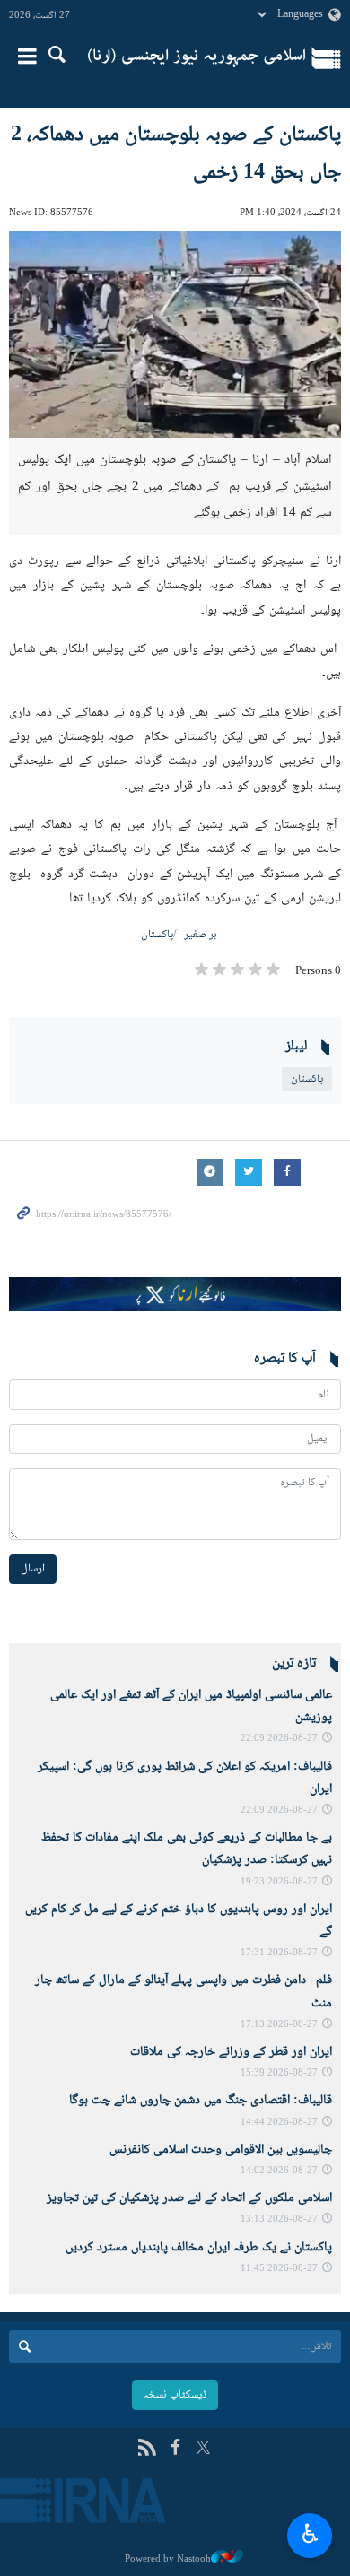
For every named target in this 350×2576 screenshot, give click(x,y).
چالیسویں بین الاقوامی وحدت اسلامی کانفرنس (221, 2150)
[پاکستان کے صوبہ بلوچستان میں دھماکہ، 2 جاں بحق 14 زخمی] (175, 334)
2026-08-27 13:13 (279, 2219)
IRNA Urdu (197, 58)
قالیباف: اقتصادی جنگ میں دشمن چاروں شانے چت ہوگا (201, 2101)
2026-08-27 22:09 (279, 1739)
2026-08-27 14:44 (279, 2123)
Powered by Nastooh (168, 2559)
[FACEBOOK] (175, 2449)
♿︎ (310, 2533)
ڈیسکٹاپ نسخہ (175, 2395)
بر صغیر (201, 935)
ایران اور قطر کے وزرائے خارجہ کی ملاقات (231, 2052)
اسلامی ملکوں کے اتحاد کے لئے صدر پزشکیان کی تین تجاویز (189, 2198)
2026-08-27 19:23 (279, 1882)
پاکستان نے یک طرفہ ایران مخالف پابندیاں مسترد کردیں (199, 2248)
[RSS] (147, 2449)
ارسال (33, 1569)
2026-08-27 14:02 (279, 2171)
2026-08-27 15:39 (279, 2073)
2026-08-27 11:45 (279, 2269)
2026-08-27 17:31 (279, 1953)
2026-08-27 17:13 (279, 2025)
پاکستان (157, 935)
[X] (203, 2449)
